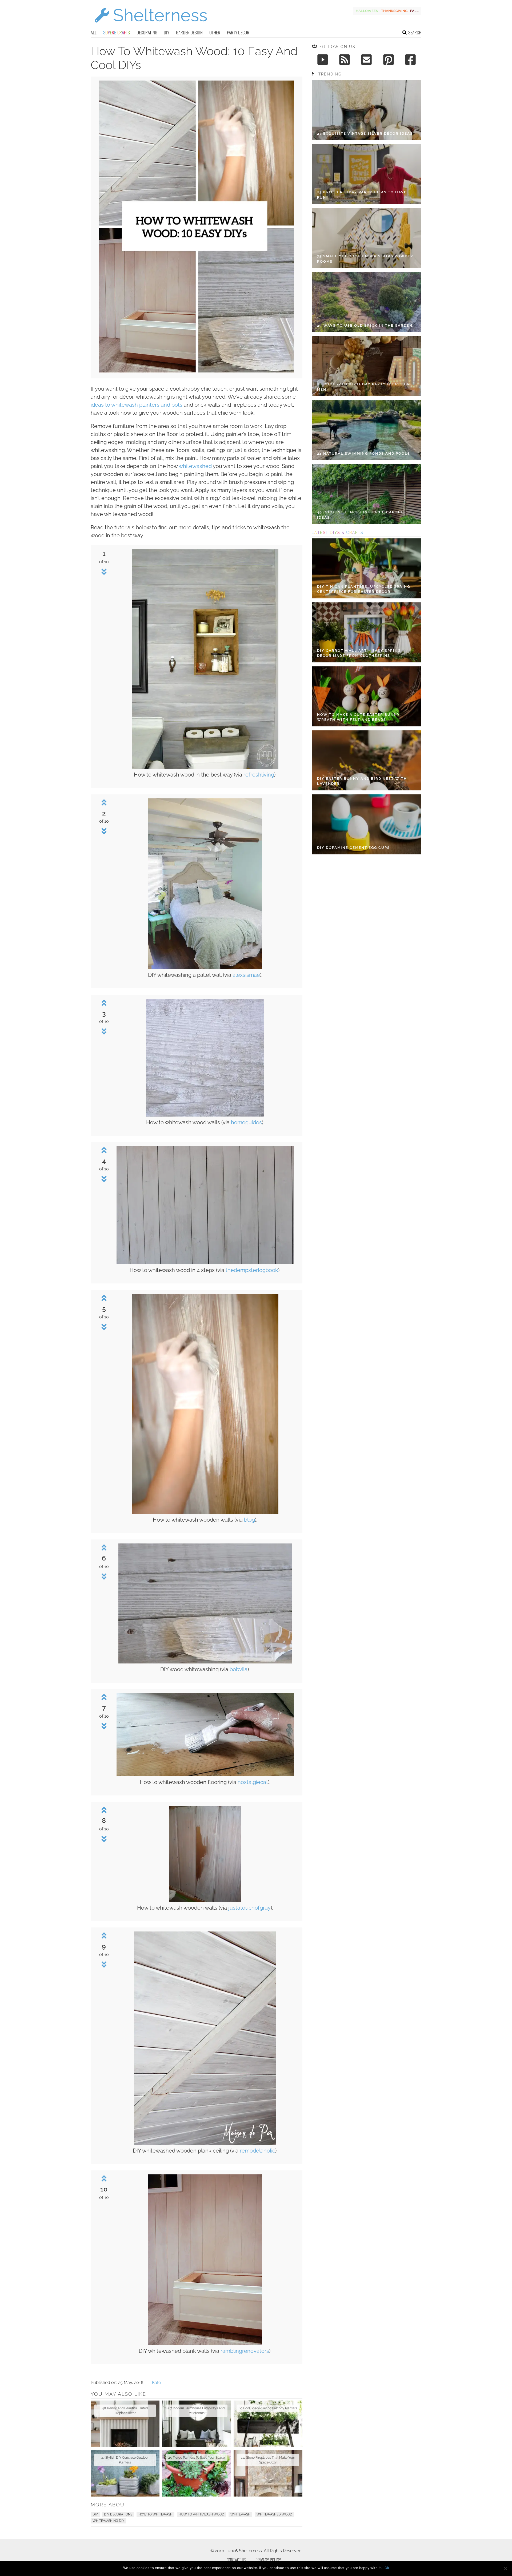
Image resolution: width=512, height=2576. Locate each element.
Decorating (147, 32)
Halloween (367, 11)
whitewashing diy (108, 2521)
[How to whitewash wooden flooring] (205, 1775)
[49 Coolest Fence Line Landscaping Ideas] (367, 494)
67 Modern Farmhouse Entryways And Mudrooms (196, 2411)
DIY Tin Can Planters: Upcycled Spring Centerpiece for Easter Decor (364, 589)
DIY (167, 32)
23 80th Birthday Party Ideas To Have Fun (362, 195)
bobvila (239, 1669)
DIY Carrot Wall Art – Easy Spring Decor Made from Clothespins (359, 653)
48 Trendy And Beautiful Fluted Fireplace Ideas (125, 2411)
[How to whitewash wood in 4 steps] (205, 1263)
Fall (414, 11)
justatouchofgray (249, 1908)
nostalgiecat (253, 1782)
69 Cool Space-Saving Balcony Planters (268, 2408)
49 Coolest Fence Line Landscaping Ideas (360, 515)
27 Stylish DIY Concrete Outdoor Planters (125, 2460)
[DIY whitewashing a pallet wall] (205, 968)
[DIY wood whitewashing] (205, 1662)
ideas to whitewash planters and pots (137, 405)
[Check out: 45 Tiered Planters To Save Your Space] (197, 2473)
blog (249, 1520)
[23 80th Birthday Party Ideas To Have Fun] (367, 174)
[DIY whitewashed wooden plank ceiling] (205, 2143)
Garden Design (189, 32)
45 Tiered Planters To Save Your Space (197, 2458)
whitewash (240, 2514)
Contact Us (236, 2560)
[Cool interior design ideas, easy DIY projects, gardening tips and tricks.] (151, 26)
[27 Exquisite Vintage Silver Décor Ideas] (367, 110)
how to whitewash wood (201, 2514)
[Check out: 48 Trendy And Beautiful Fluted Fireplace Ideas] (125, 2424)
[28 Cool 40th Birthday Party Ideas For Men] (367, 366)
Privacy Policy (268, 2560)
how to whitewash (155, 2514)
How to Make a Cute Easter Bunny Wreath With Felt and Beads (359, 717)
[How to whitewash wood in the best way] (205, 767)
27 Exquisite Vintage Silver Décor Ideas (365, 133)
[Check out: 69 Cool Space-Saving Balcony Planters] (268, 2424)
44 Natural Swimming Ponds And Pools (364, 453)
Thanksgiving (394, 11)
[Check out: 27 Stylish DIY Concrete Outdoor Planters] (125, 2473)
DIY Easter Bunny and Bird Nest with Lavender (362, 781)
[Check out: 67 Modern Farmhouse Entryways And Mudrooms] (197, 2424)
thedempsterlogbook (252, 1270)
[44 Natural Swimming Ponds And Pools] (367, 430)
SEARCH (415, 32)
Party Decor (238, 32)
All (94, 32)
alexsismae (246, 975)
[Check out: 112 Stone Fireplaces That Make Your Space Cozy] (268, 2473)
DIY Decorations (118, 2514)
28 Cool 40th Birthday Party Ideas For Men (364, 387)
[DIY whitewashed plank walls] (205, 2344)
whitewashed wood (274, 2514)
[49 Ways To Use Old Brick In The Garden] (367, 302)
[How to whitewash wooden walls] (205, 1512)
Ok (387, 2568)
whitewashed (195, 466)
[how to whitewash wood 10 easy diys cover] (197, 371)
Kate (156, 2383)
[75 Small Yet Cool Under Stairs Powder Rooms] (367, 238)
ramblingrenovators (245, 2351)
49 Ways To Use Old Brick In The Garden (365, 325)
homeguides (246, 1122)
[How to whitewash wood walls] (205, 1115)
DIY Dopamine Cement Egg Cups (353, 848)
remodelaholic (257, 2151)
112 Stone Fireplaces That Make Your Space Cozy (268, 2460)
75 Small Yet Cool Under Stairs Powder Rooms (365, 259)
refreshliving (259, 775)
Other (215, 32)
